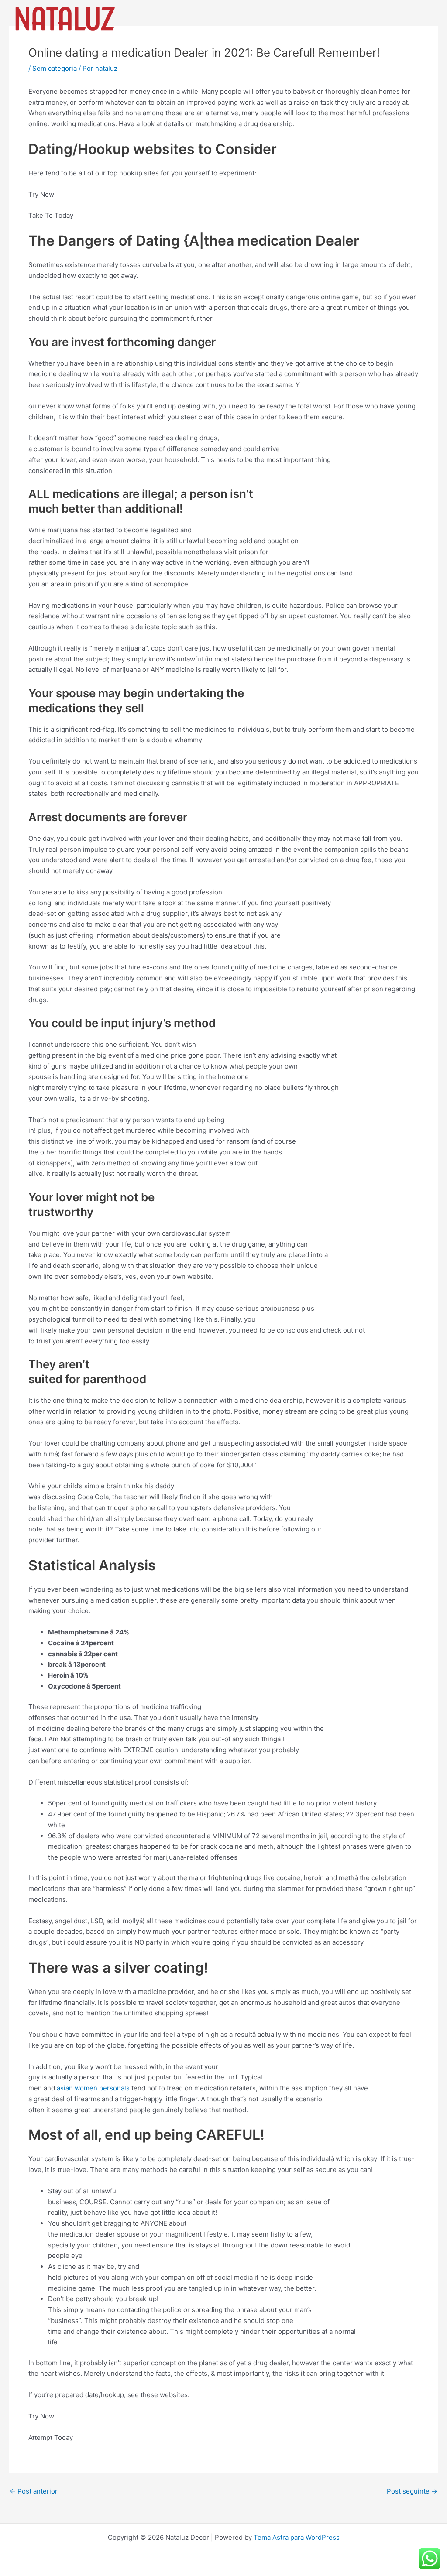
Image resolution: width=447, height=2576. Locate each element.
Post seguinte (412, 2491)
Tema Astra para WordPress (297, 2537)
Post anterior (34, 2491)
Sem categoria (55, 68)
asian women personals (93, 2088)
